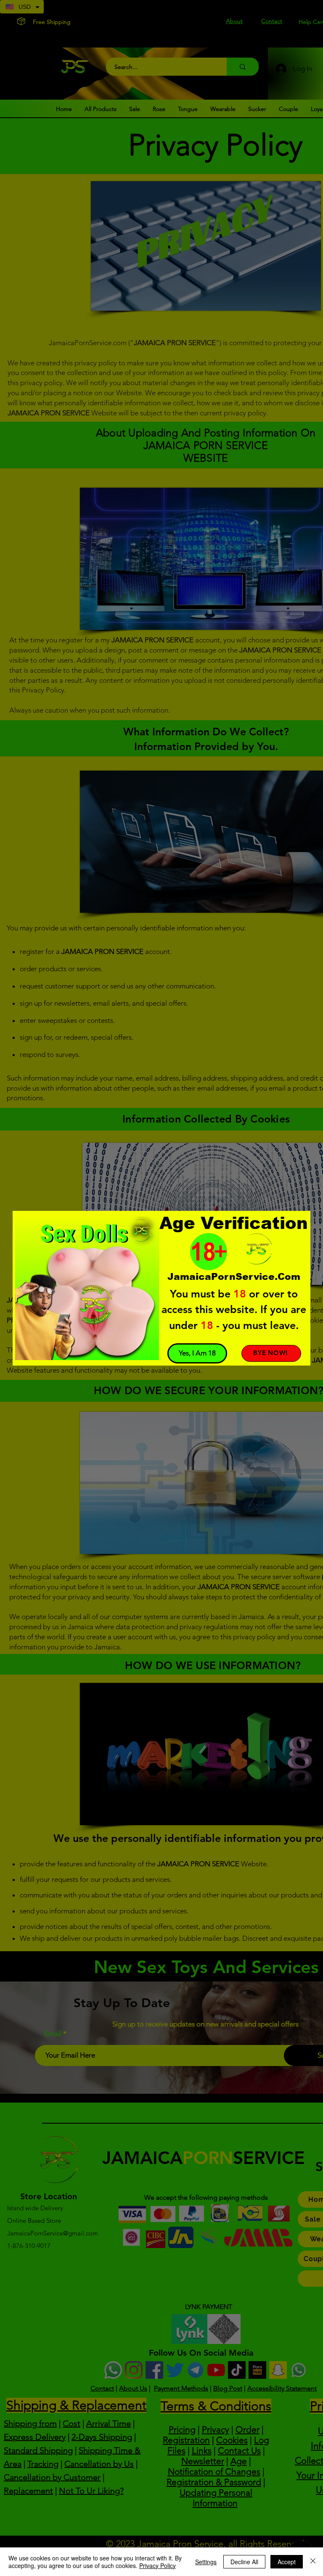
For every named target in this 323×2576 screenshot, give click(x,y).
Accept (287, 2562)
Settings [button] (206, 2562)
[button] (197, 1353)
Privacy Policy (158, 2565)
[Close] (313, 2562)
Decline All (244, 2562)
